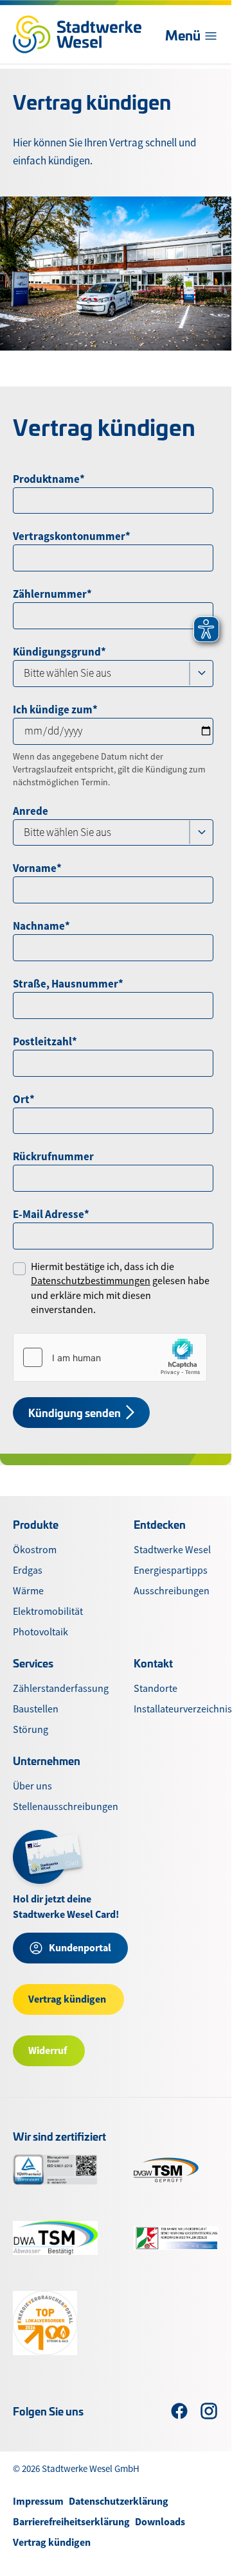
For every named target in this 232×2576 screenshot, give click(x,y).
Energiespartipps (171, 1571)
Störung (31, 1730)
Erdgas (28, 1571)
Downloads (160, 2522)
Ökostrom (35, 1550)
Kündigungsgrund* (59, 652)
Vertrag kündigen (52, 2542)
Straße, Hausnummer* (68, 984)
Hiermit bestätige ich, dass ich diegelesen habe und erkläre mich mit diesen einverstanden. (120, 1288)
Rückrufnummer (53, 1156)
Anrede (31, 811)
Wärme (28, 1591)
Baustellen (36, 1709)
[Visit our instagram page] (209, 2411)
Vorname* (37, 868)
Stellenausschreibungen (66, 1807)
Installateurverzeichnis (183, 1709)
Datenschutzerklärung (119, 2501)
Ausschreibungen (172, 1591)
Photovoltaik (40, 1632)
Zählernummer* (52, 594)
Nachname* (41, 926)
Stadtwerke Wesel (172, 1550)
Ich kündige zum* (55, 709)
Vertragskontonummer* (72, 536)
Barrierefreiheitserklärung (71, 2522)
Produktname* (49, 479)
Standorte (156, 1689)
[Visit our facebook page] (179, 2411)
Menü (183, 35)
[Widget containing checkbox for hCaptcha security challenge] (110, 1357)
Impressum (38, 2501)
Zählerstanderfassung (61, 1689)
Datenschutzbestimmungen (91, 1281)
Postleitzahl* (45, 1041)
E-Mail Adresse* (51, 1214)
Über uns (32, 1786)
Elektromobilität (48, 1612)
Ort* (24, 1099)
